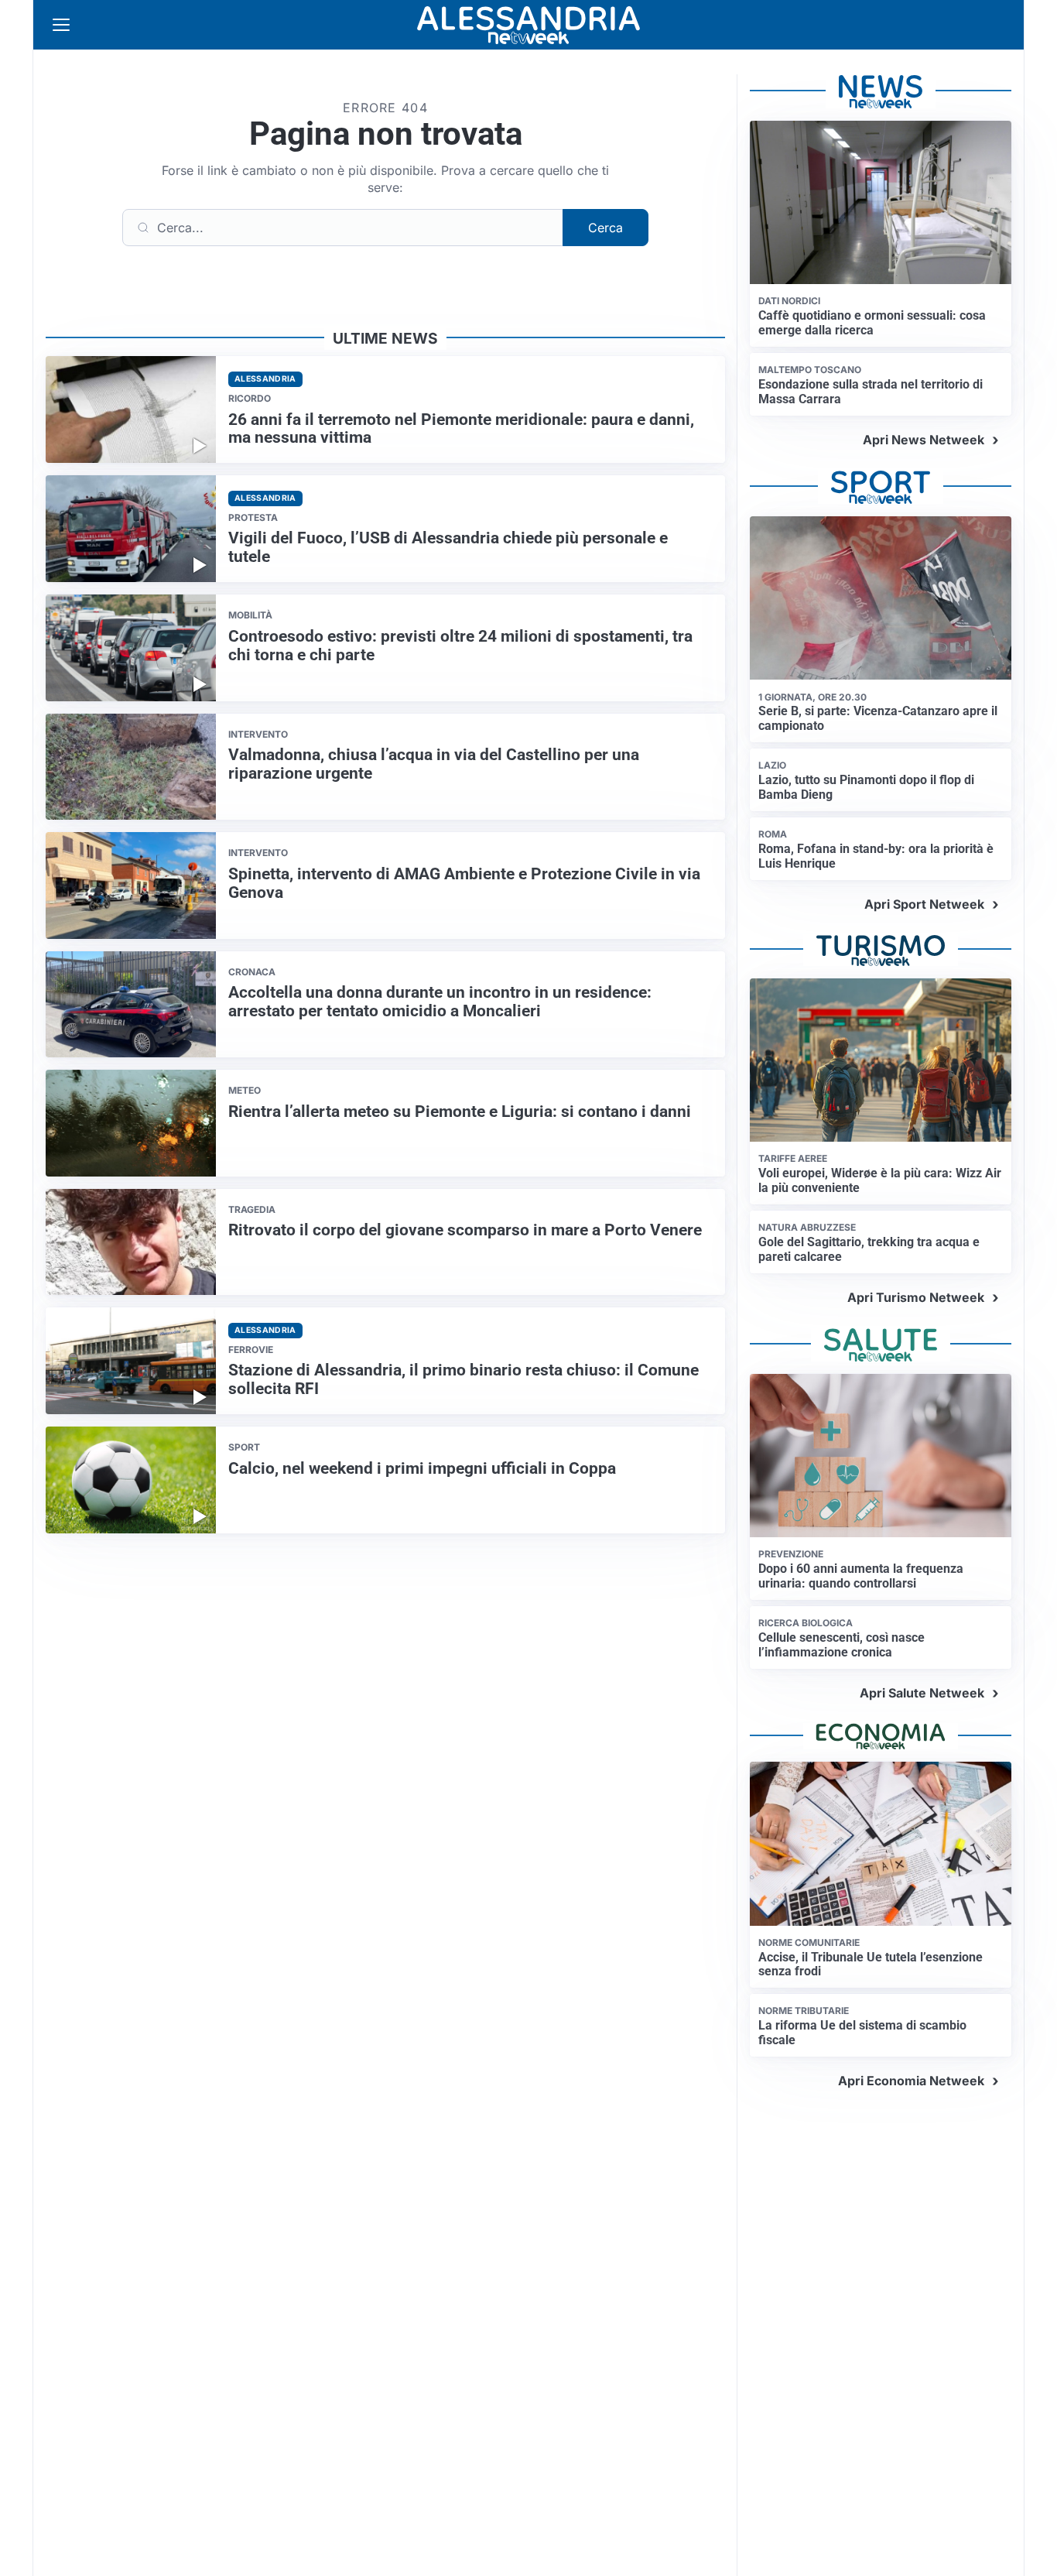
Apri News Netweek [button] (924, 440)
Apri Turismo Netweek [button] (916, 1297)
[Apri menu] (61, 25)
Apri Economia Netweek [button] (911, 2081)
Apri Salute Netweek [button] (922, 1693)
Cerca (605, 228)
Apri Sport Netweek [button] (924, 904)
